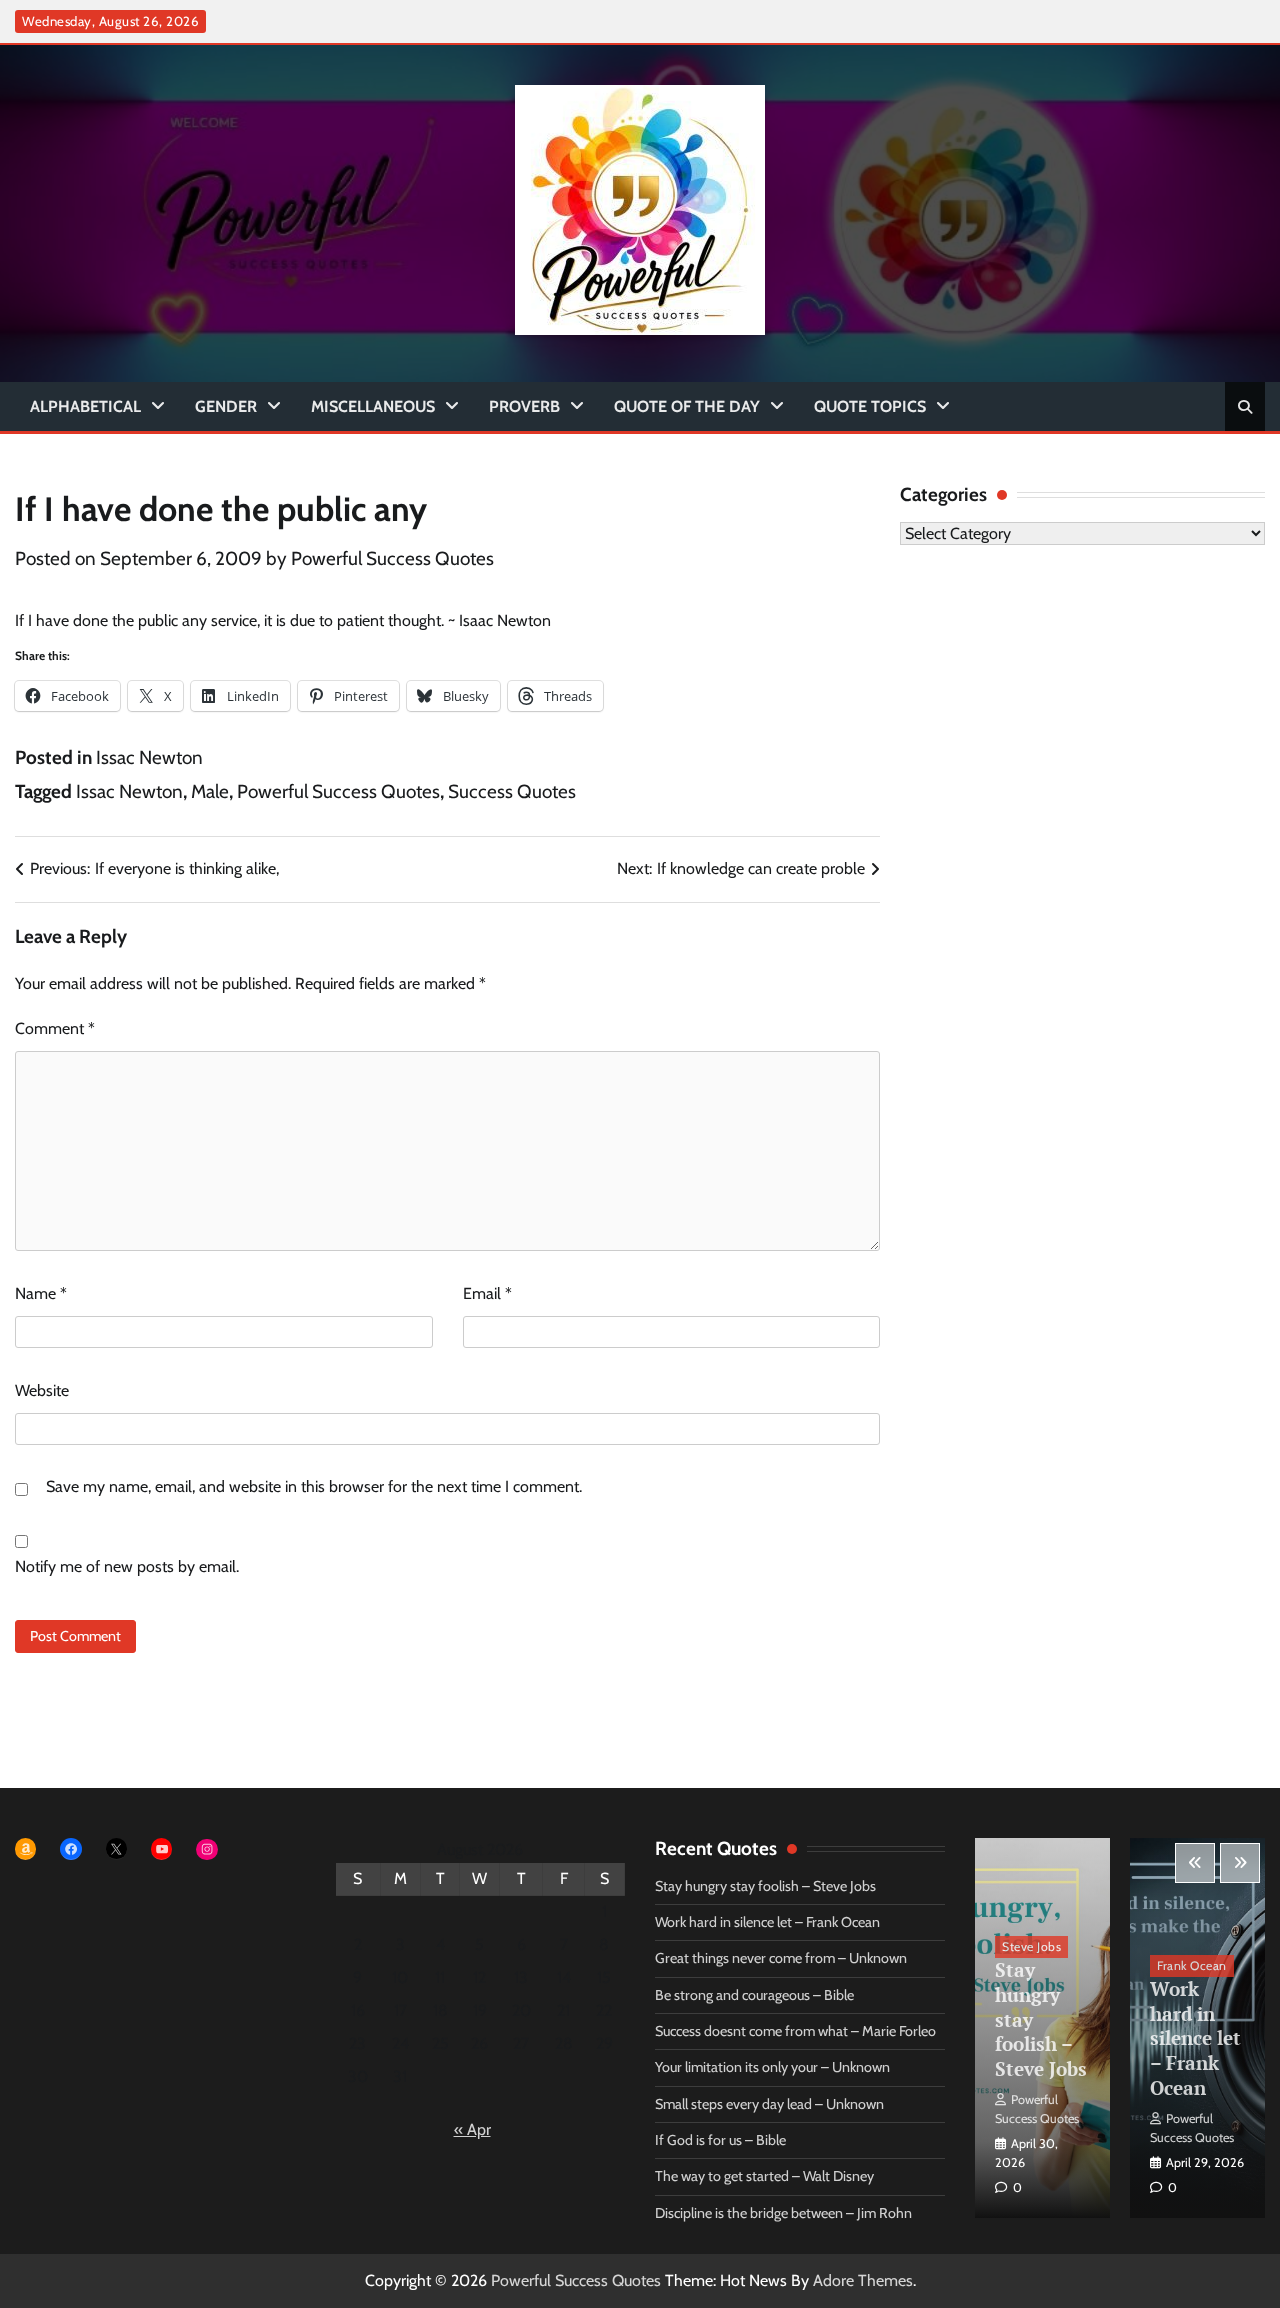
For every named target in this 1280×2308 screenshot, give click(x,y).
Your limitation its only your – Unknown (772, 2067)
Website (42, 1390)
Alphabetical (85, 406)
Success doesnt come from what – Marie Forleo (795, 2031)
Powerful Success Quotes (392, 558)
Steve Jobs (1031, 1946)
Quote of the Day (687, 406)
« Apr (472, 2129)
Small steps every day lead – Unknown (769, 2104)
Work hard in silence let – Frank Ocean (767, 1922)
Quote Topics (870, 406)
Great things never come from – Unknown (781, 1958)
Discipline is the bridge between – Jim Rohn (783, 2213)
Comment (55, 1028)
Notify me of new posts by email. (127, 1566)
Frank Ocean (1192, 1965)
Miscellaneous (373, 406)
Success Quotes (512, 791)
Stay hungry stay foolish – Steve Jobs (765, 1886)
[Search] (1245, 407)
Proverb (524, 406)
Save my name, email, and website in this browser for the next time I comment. (314, 1486)
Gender (226, 406)
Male (210, 791)
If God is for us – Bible (720, 2140)
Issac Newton (149, 757)
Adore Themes (863, 2280)
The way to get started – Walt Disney (764, 2176)
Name (41, 1293)
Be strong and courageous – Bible (754, 1995)
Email (487, 1293)
